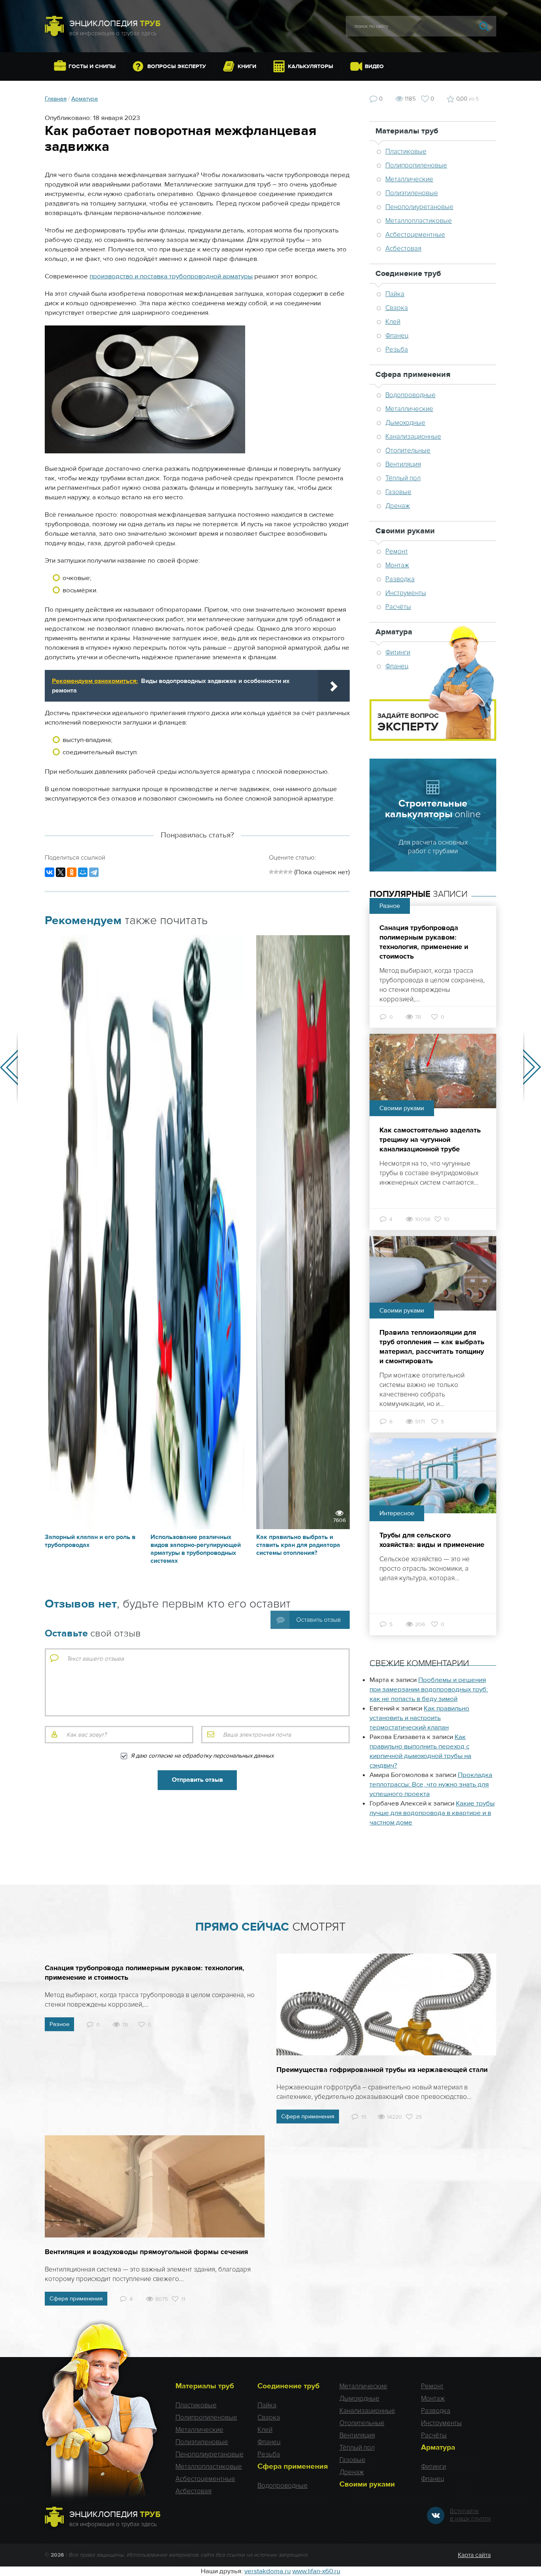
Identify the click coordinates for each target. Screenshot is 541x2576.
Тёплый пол (403, 478)
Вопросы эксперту (177, 67)
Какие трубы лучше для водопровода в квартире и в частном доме (432, 1813)
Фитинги (433, 2467)
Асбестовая (403, 248)
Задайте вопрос (408, 723)
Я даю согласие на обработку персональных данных (202, 1756)
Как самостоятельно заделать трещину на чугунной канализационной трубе (430, 1140)
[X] (61, 872)
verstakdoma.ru (268, 2571)
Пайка (395, 294)
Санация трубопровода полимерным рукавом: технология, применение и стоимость (424, 942)
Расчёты (398, 607)
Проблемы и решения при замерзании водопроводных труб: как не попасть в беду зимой (429, 1689)
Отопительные (408, 450)
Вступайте (471, 2515)
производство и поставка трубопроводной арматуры (171, 276)
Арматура (85, 99)
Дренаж (398, 506)
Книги (247, 67)
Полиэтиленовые (412, 193)
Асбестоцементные (415, 235)
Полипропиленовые (416, 165)
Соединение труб (408, 273)
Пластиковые (406, 151)
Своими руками (405, 531)
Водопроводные (411, 395)
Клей (393, 322)
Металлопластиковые (419, 221)
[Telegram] (94, 872)
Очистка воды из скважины (9, 1067)
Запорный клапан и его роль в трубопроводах (90, 1541)
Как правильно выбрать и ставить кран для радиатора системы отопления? (298, 1545)
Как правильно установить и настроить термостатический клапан (419, 1718)
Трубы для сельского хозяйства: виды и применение (432, 1540)
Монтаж (397, 565)
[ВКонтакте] (50, 872)
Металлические (409, 179)
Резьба (397, 349)
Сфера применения (413, 374)
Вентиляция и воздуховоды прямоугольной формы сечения (146, 2252)
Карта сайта (474, 2555)
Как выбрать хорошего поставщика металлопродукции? (532, 1067)
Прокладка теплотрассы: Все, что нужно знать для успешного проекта (431, 1785)
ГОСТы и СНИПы (92, 67)
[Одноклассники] (72, 872)
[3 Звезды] (281, 872)
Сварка (397, 308)
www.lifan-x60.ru (316, 2571)
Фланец (397, 336)
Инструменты (406, 593)
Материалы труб (407, 131)
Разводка (400, 579)
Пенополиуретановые (419, 207)
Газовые (398, 492)
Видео (374, 67)
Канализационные (413, 437)
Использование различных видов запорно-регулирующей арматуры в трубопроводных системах (196, 1549)
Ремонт (397, 551)
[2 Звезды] (276, 872)
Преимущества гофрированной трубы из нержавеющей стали (382, 2070)
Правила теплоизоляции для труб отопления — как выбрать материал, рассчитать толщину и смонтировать (432, 1347)
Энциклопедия (115, 24)
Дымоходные (405, 423)
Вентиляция (403, 464)
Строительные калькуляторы (433, 809)
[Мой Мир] (83, 872)
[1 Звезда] (271, 872)
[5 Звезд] (290, 872)
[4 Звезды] (286, 872)
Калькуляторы (311, 67)
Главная (56, 99)
